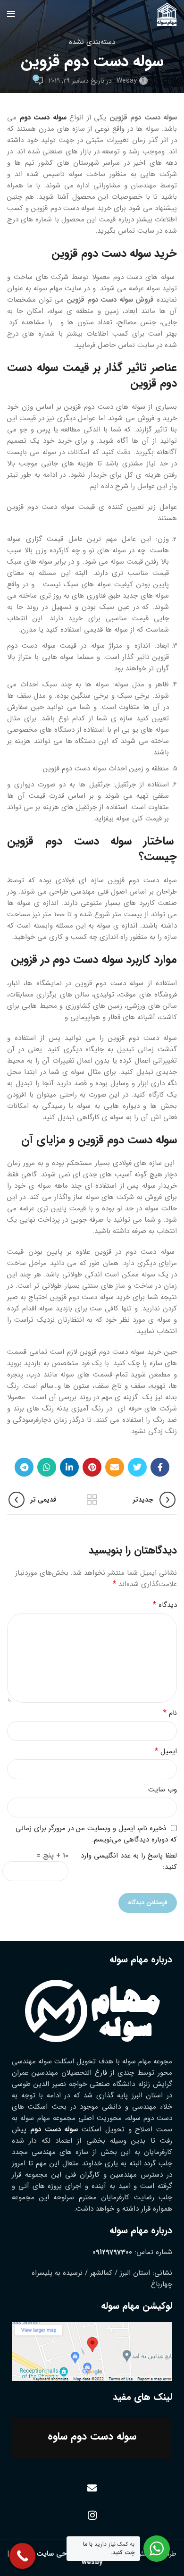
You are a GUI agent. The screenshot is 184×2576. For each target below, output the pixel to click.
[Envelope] (92, 2488)
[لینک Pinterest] (92, 1467)
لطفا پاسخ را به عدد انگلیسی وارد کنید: (129, 1861)
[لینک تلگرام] (24, 1467)
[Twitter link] (137, 1467)
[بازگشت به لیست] (92, 1500)
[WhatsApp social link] (47, 1467)
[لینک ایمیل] (115, 1467)
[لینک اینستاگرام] (92, 2515)
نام (170, 1713)
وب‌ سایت (163, 1790)
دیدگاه (165, 1605)
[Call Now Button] (22, 2556)
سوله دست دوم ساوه (92, 2436)
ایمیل (166, 1751)
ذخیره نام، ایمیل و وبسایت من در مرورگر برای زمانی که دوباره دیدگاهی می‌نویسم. (96, 1834)
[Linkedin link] (69, 1467)
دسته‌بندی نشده (92, 42)
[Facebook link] (160, 1467)
